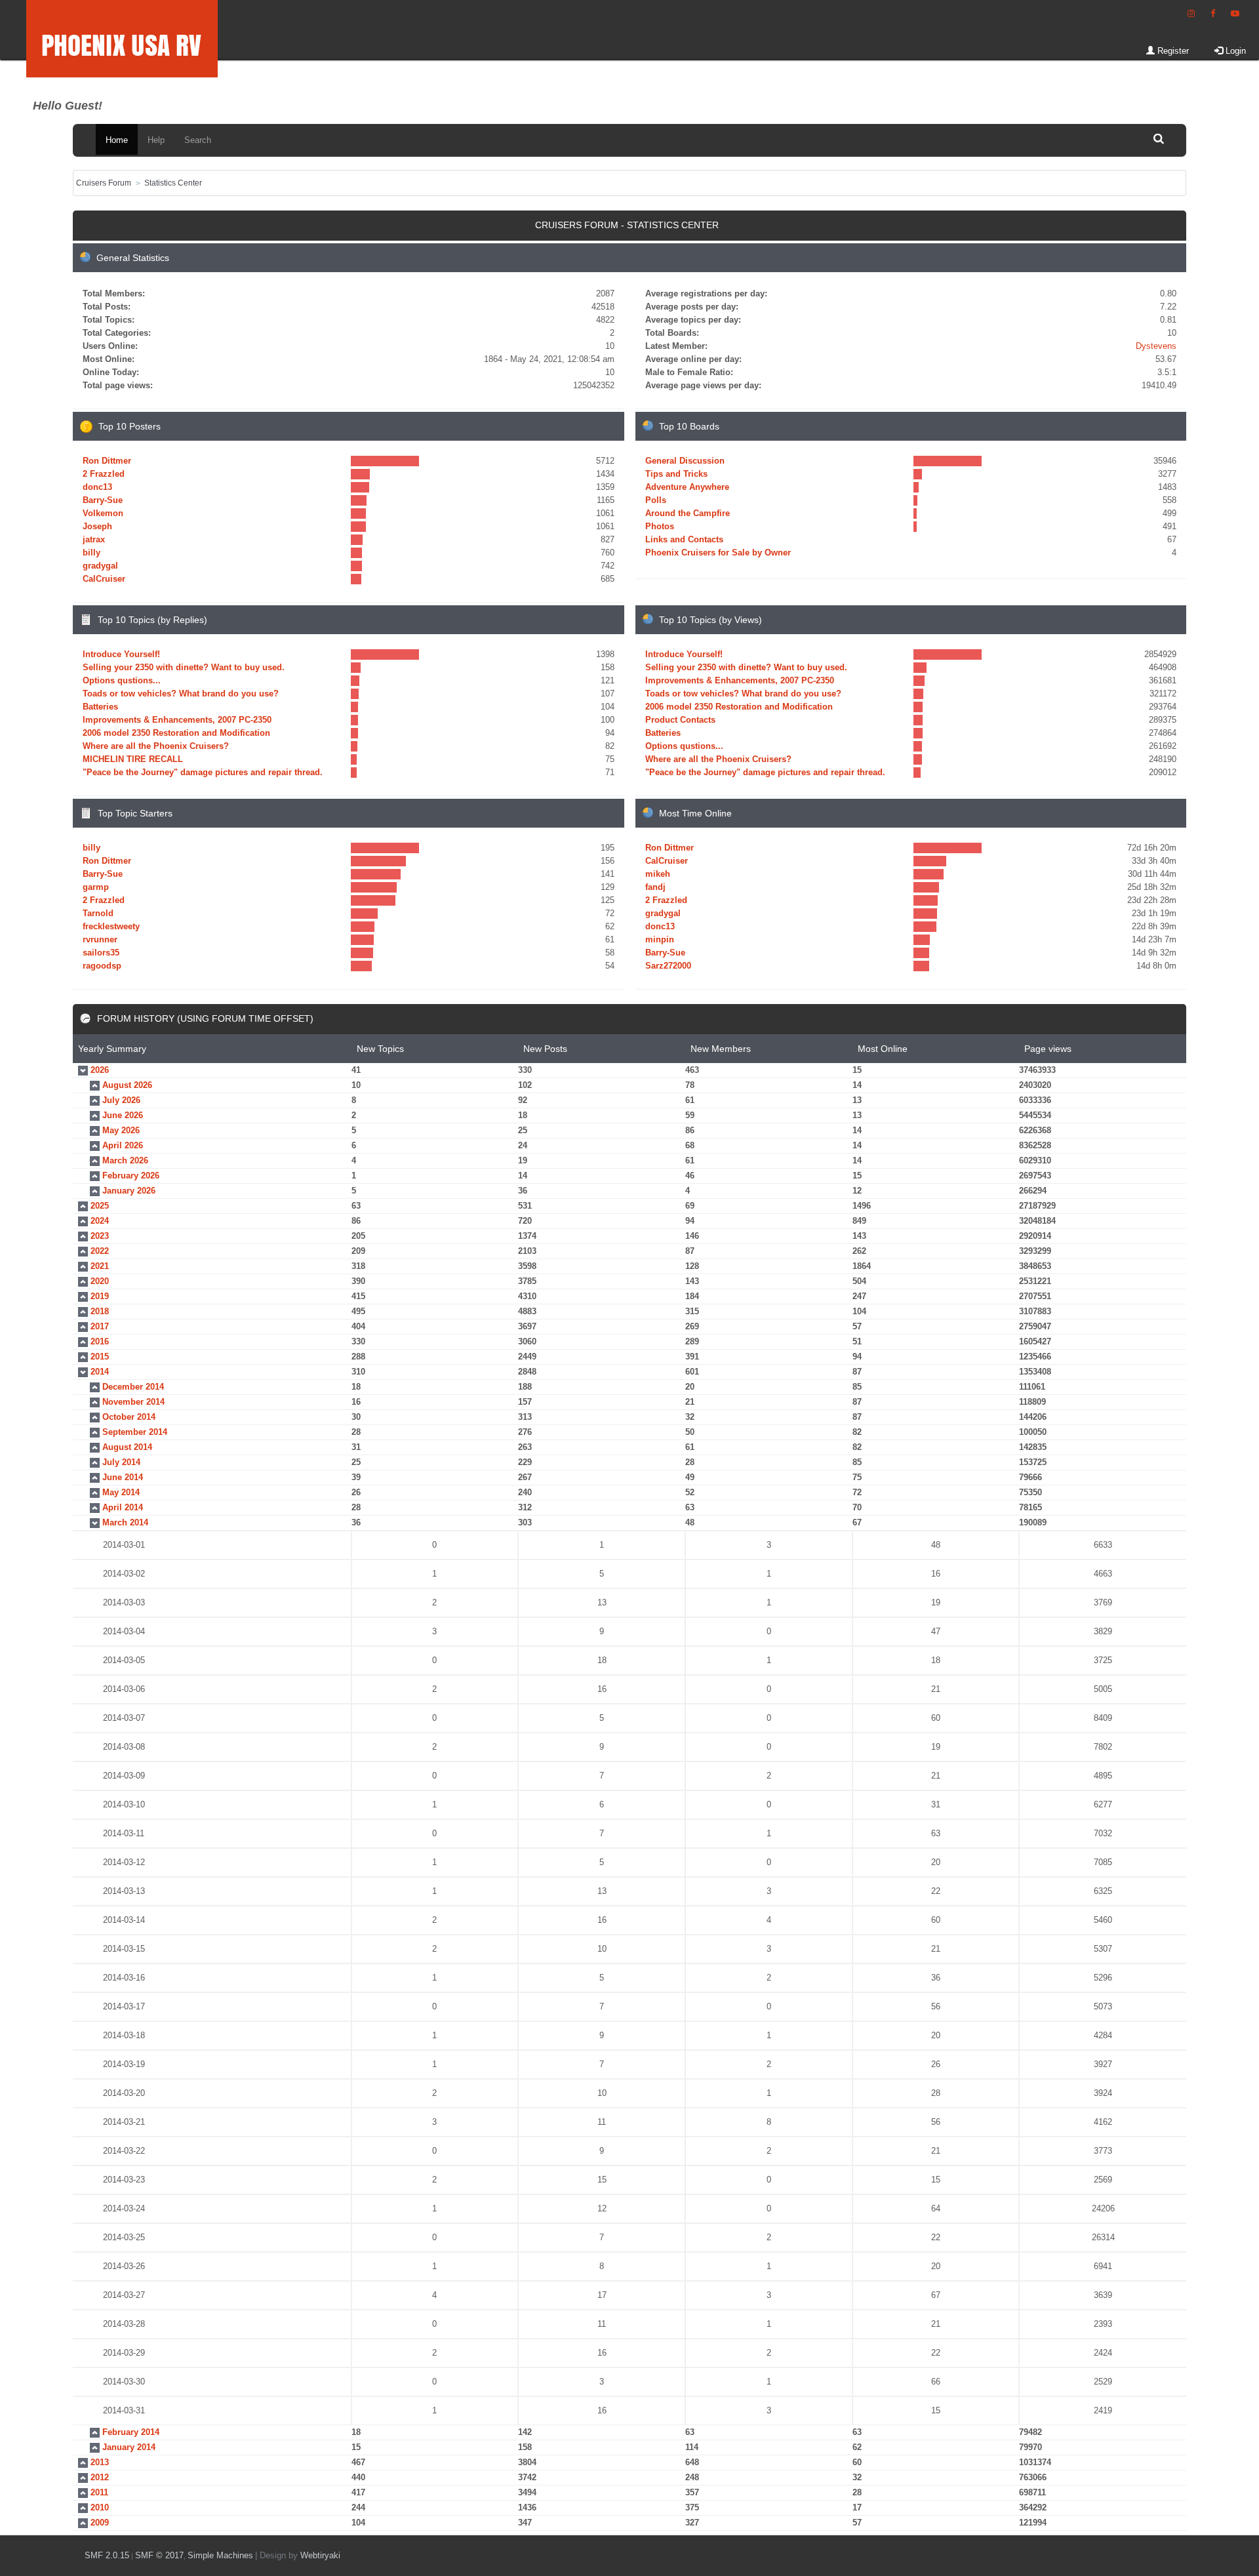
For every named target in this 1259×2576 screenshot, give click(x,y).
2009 (100, 2523)
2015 (100, 1357)
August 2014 (127, 1447)
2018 (100, 1311)
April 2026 (123, 1145)
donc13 (97, 487)
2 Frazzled (104, 474)
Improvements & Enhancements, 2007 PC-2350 (177, 720)
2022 (100, 1251)
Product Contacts (680, 720)
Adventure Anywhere (687, 487)
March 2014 (125, 1522)
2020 (100, 1281)
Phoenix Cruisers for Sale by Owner (718, 553)
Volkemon (103, 513)
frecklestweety (111, 926)
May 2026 (121, 1130)
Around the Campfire (688, 513)
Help (156, 140)
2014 (100, 1372)
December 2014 (133, 1387)
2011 (99, 2492)
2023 (100, 1236)
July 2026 (121, 1100)
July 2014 (121, 1462)
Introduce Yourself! (121, 654)
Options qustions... (122, 680)
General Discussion (685, 461)
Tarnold (98, 913)
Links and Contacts (684, 539)
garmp (96, 887)
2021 (100, 1266)
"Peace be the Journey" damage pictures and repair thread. (203, 772)
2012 (100, 2477)
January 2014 (129, 2447)
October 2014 (129, 1417)
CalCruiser (104, 579)
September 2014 (135, 1432)
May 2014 (121, 1492)
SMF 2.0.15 (107, 2555)
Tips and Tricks (676, 474)
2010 (100, 2507)
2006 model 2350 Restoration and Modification (176, 733)
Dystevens (1156, 346)
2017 (100, 1326)
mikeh (658, 874)
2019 (100, 1296)
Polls (656, 500)
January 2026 (129, 1191)
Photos (660, 526)
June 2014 (123, 1477)
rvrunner (100, 939)
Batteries (100, 707)
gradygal (100, 566)
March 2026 (125, 1160)
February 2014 (131, 2432)
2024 (100, 1221)
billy (91, 553)
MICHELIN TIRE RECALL (133, 759)
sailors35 (101, 953)
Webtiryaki (320, 2555)
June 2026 (123, 1115)
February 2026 (131, 1176)
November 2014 (133, 1402)
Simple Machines (220, 2555)
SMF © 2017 (159, 2555)
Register (1172, 51)
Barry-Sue (103, 500)
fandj (655, 887)
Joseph (97, 526)
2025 (100, 1206)
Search (198, 140)
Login (1234, 51)
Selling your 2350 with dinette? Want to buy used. (184, 667)
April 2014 (123, 1507)
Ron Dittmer (107, 461)
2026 (100, 1070)
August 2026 (127, 1085)
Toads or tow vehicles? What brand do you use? (181, 694)
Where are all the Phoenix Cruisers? (156, 746)
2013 (100, 2462)
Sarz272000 (668, 966)
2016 (100, 1341)
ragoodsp (102, 966)
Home (117, 140)
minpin (660, 939)
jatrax (94, 539)
